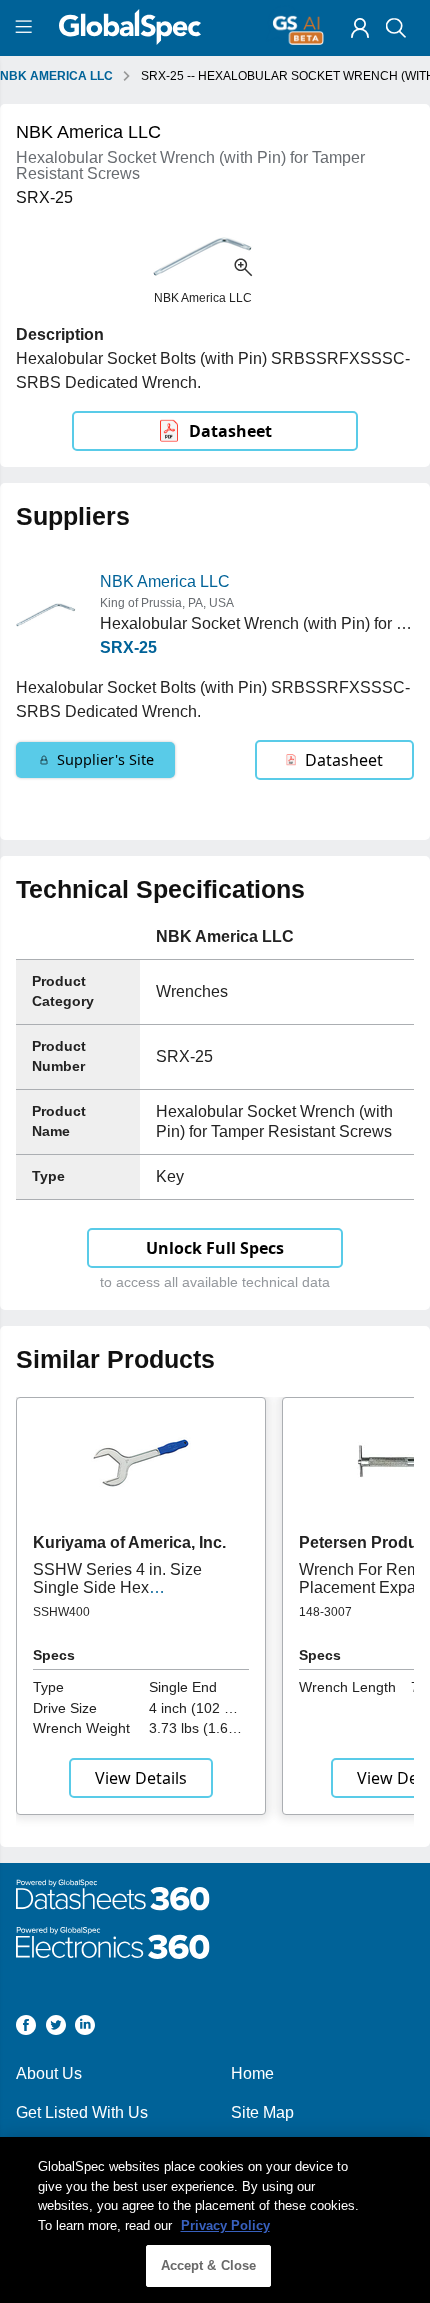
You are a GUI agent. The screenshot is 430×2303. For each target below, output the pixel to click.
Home (252, 2073)
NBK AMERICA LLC (56, 76)
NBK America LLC (165, 581)
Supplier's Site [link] (105, 759)
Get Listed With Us (82, 2112)
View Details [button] (141, 1778)
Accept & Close (209, 2265)
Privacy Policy (225, 2225)
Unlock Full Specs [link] (215, 1248)
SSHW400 (61, 1612)
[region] (215, 2220)
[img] (360, 28)
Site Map (262, 2112)
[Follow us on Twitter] (56, 2028)
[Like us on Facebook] (26, 2028)
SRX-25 (128, 647)
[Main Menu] (26, 28)
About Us (49, 2073)
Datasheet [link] (230, 431)
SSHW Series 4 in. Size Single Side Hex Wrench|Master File (117, 1588)
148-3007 (325, 1612)
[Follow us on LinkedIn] (85, 2028)
